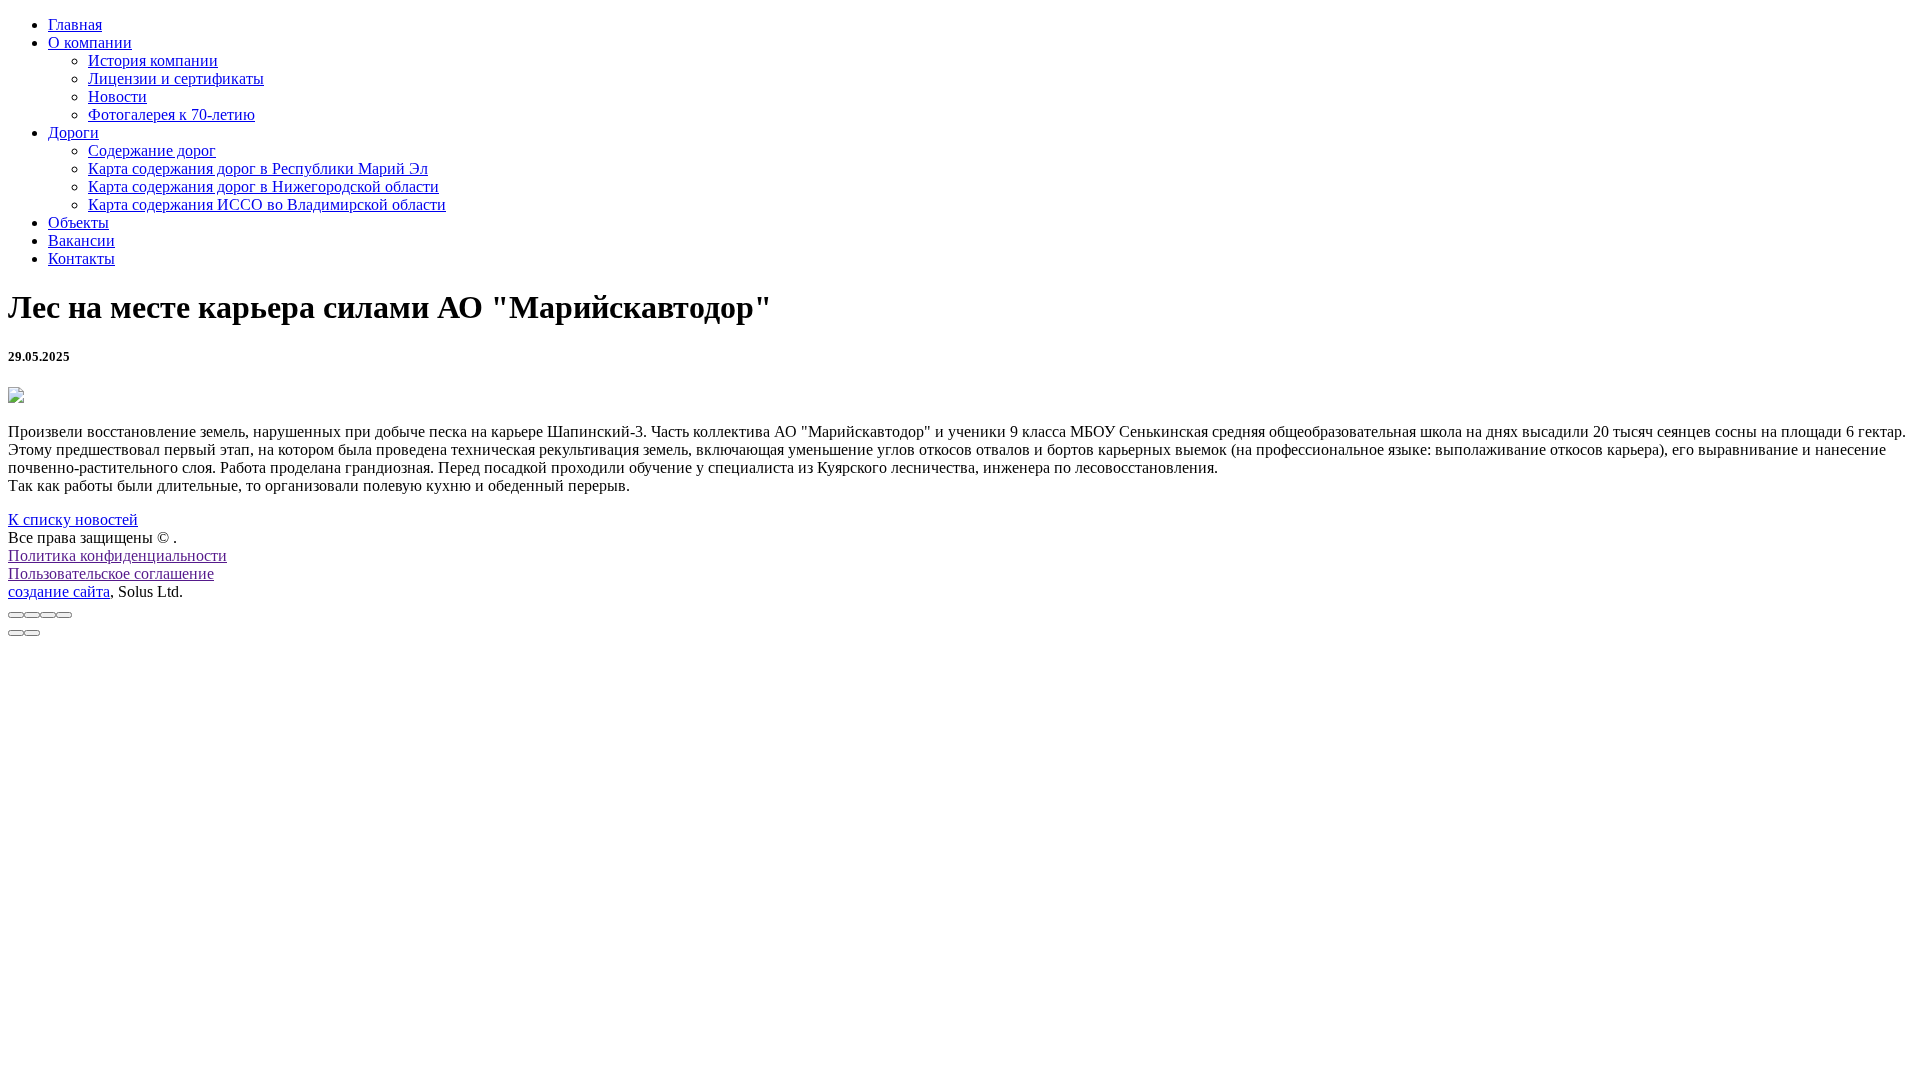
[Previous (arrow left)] (16, 633)
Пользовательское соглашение (111, 573)
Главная (75, 24)
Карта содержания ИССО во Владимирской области (267, 204)
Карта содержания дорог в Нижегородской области (263, 186)
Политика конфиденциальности (117, 555)
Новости (117, 96)
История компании (153, 60)
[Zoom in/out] (64, 615)
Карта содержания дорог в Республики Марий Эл (258, 168)
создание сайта (59, 591)
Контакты (81, 258)
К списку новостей (73, 519)
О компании (90, 42)
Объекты (78, 222)
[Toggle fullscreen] (48, 615)
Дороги (73, 132)
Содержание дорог (152, 150)
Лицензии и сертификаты (176, 78)
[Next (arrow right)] (32, 633)
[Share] (32, 615)
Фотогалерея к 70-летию (171, 114)
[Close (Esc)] (16, 615)
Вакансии (81, 240)
